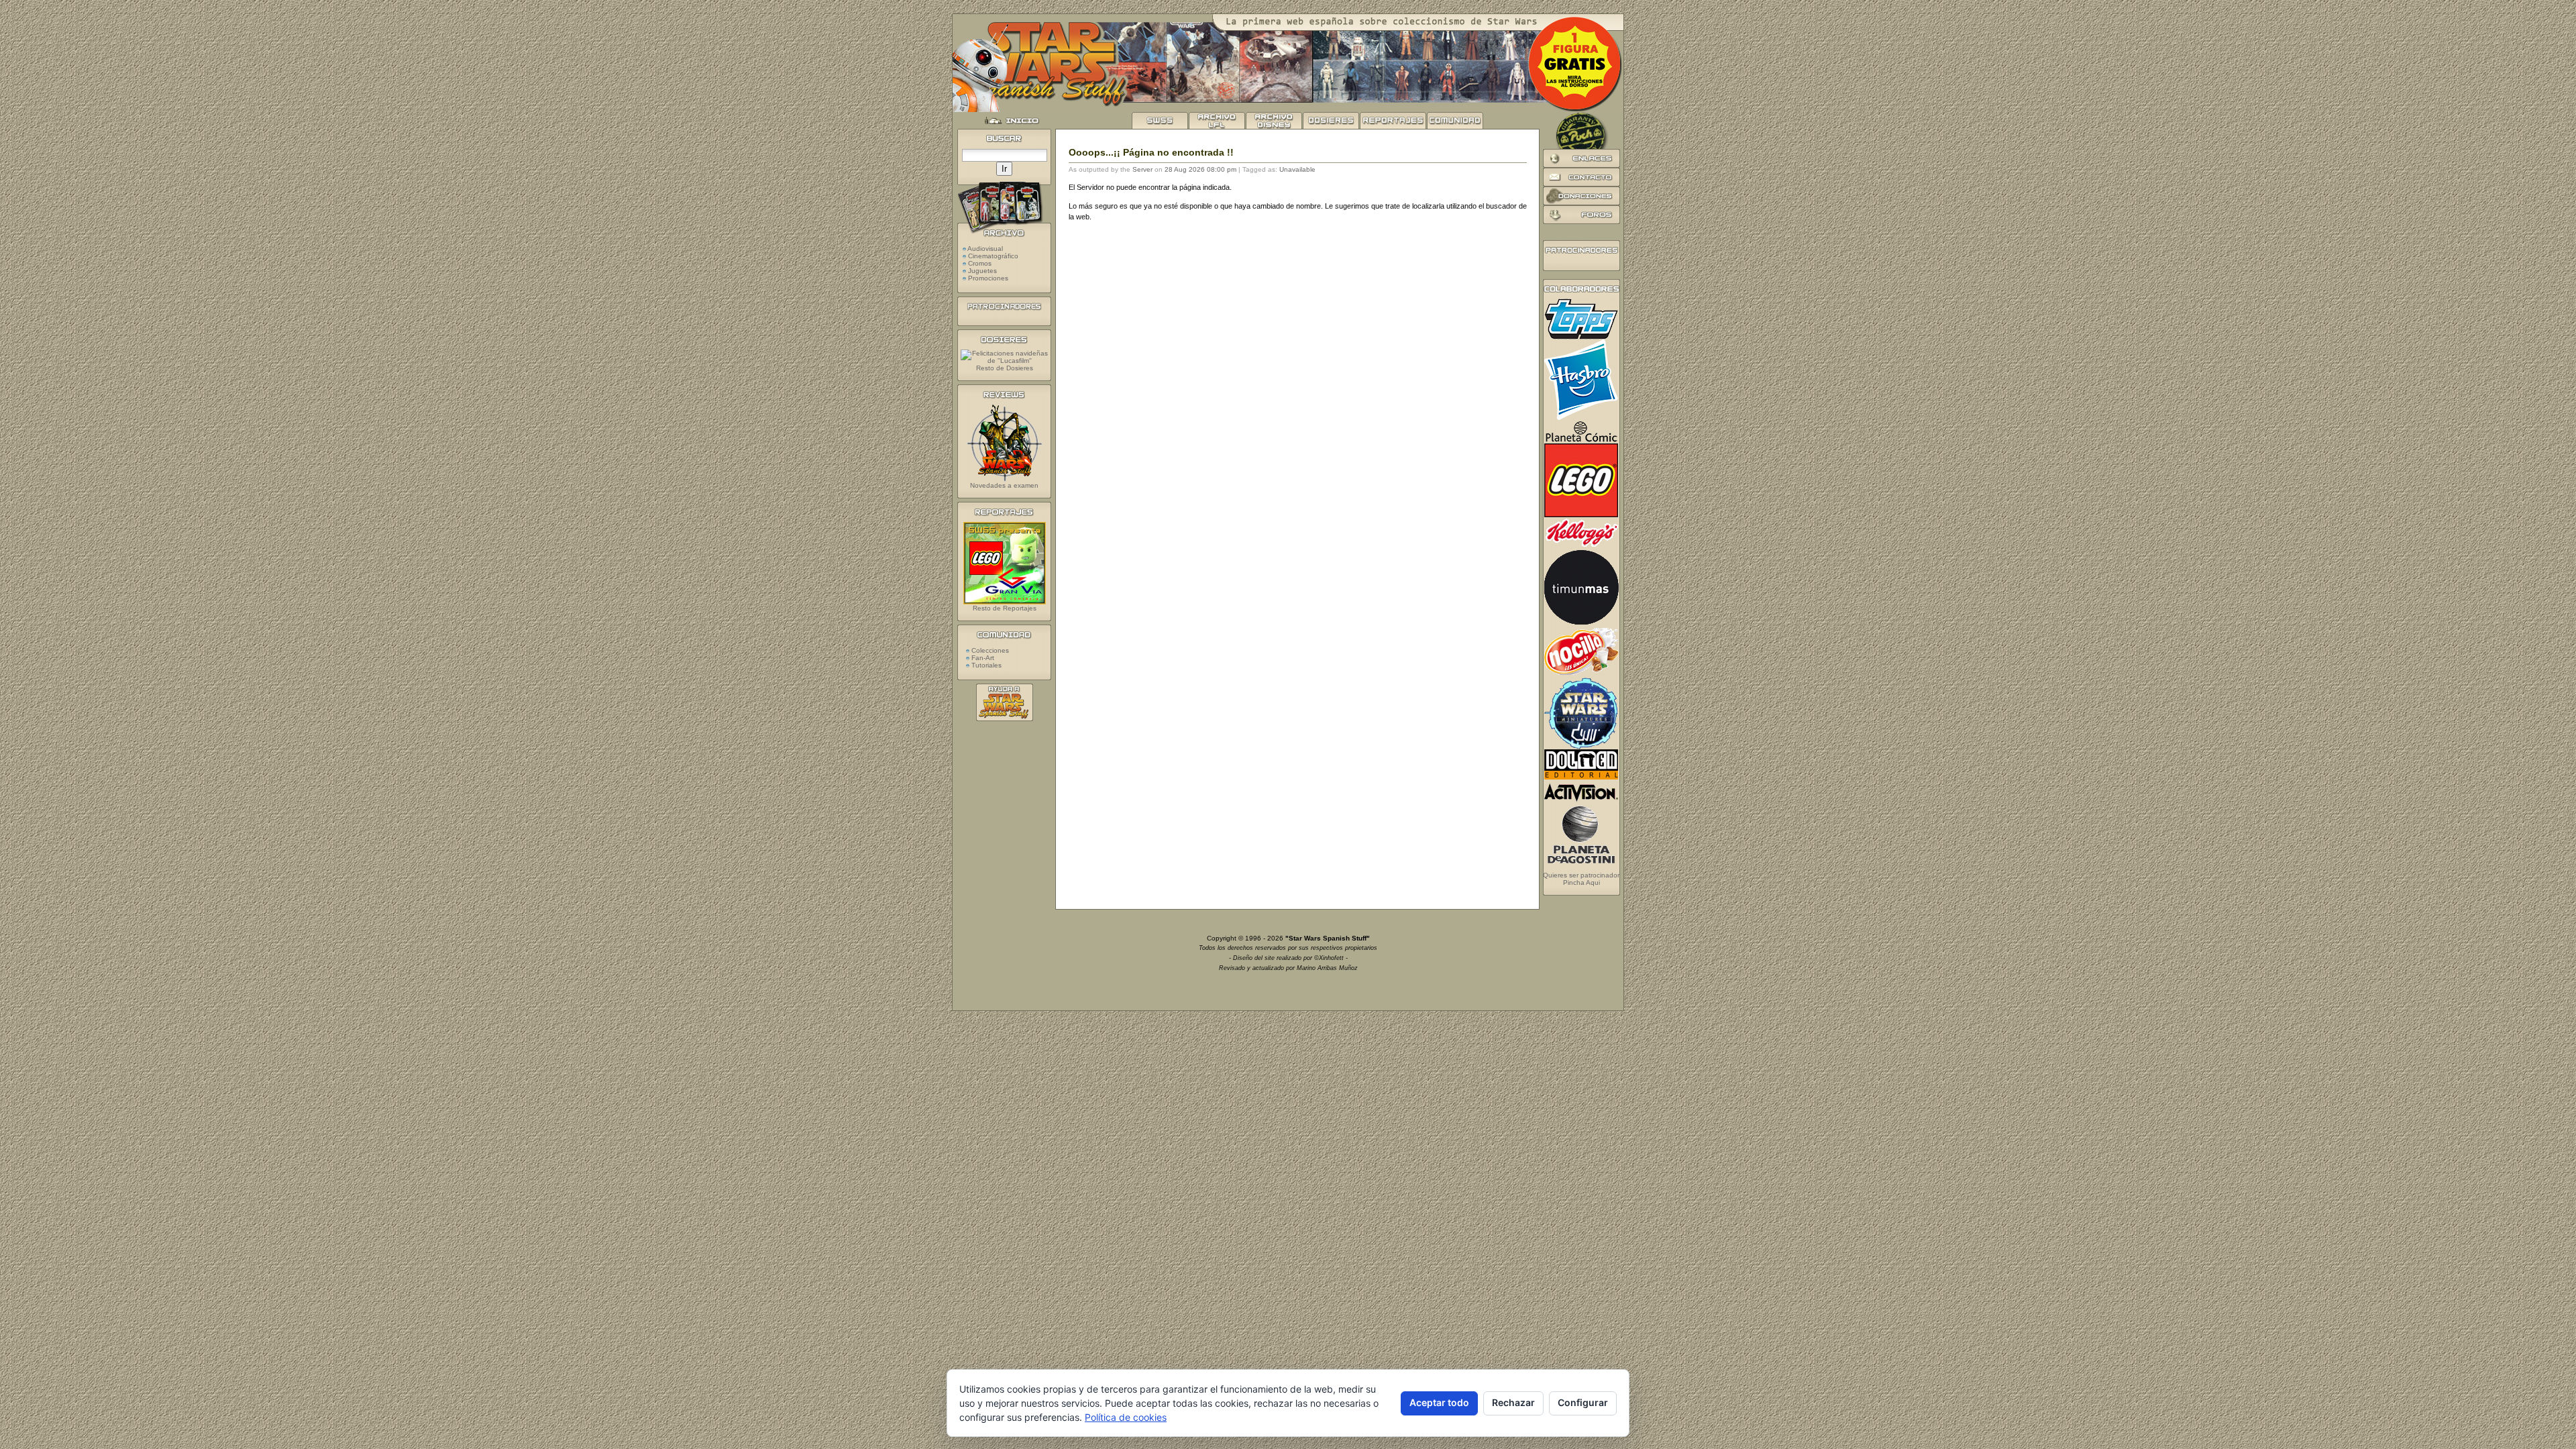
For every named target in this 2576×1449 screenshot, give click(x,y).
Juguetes (982, 271)
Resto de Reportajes (1005, 608)
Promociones (988, 278)
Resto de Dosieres (1005, 368)
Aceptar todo (1439, 1402)
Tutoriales (985, 665)
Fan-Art (982, 658)
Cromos (980, 263)
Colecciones (989, 650)
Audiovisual (985, 249)
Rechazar (1513, 1402)
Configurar (1583, 1402)
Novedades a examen (1004, 485)
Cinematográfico (993, 256)
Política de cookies (1126, 1417)
